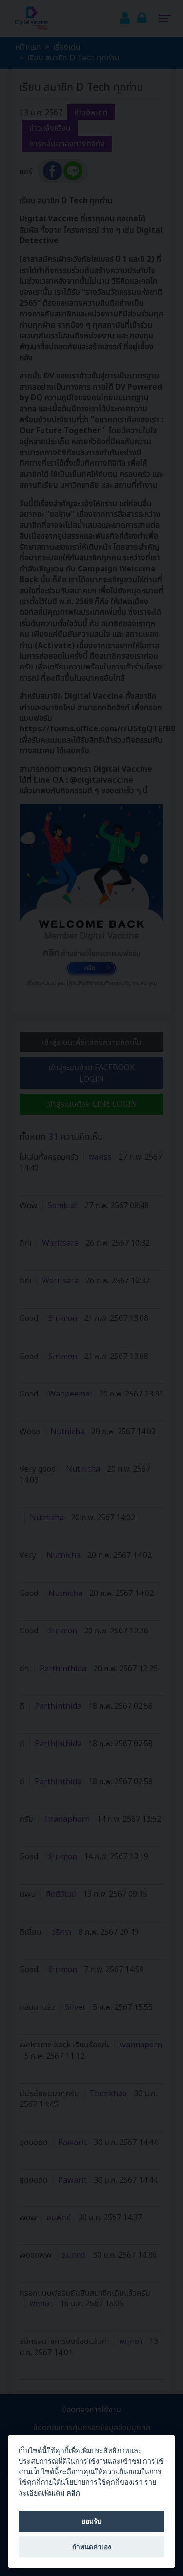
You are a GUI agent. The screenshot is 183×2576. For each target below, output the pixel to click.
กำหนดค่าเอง (92, 2547)
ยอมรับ (91, 2521)
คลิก (73, 2493)
